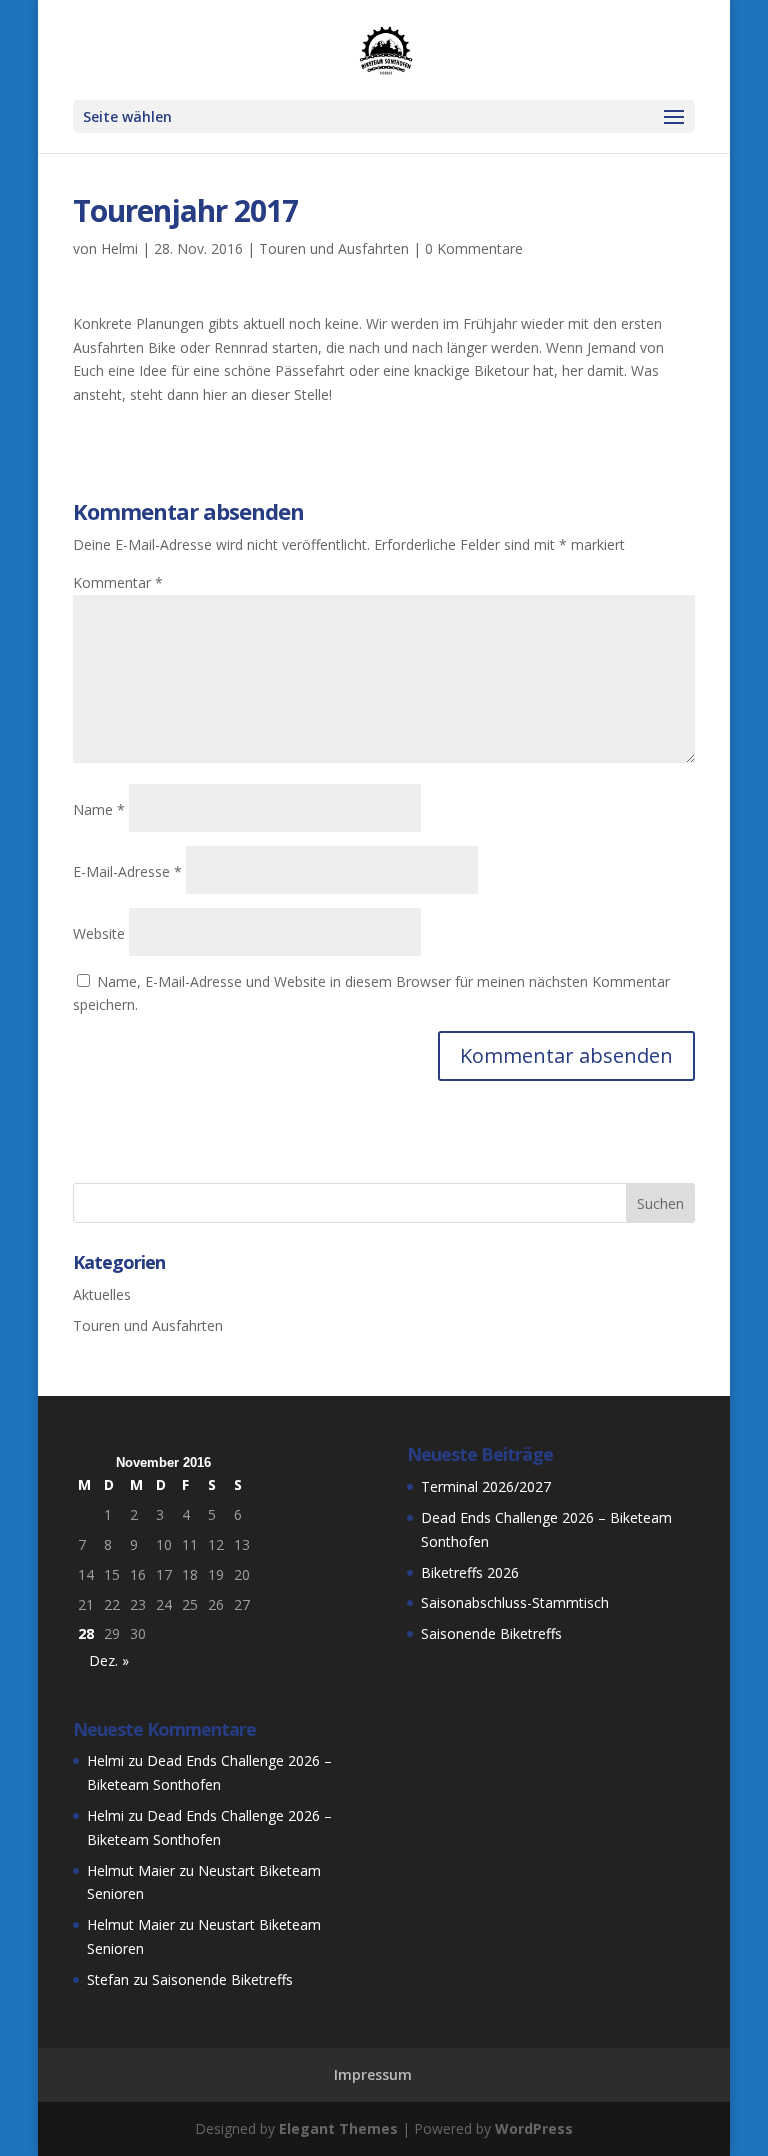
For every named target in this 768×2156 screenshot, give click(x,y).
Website (99, 933)
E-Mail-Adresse (127, 871)
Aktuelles (102, 1294)
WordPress (534, 2128)
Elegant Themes (338, 2128)
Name (99, 809)
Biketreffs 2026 (470, 1572)
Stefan (108, 1979)
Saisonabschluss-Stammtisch (515, 1602)
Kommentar (118, 582)
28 (86, 1633)
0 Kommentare (474, 248)
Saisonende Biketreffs (491, 1633)
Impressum (373, 2074)
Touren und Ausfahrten (334, 248)
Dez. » (109, 1660)
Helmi (119, 248)
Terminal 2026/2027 (486, 1486)
